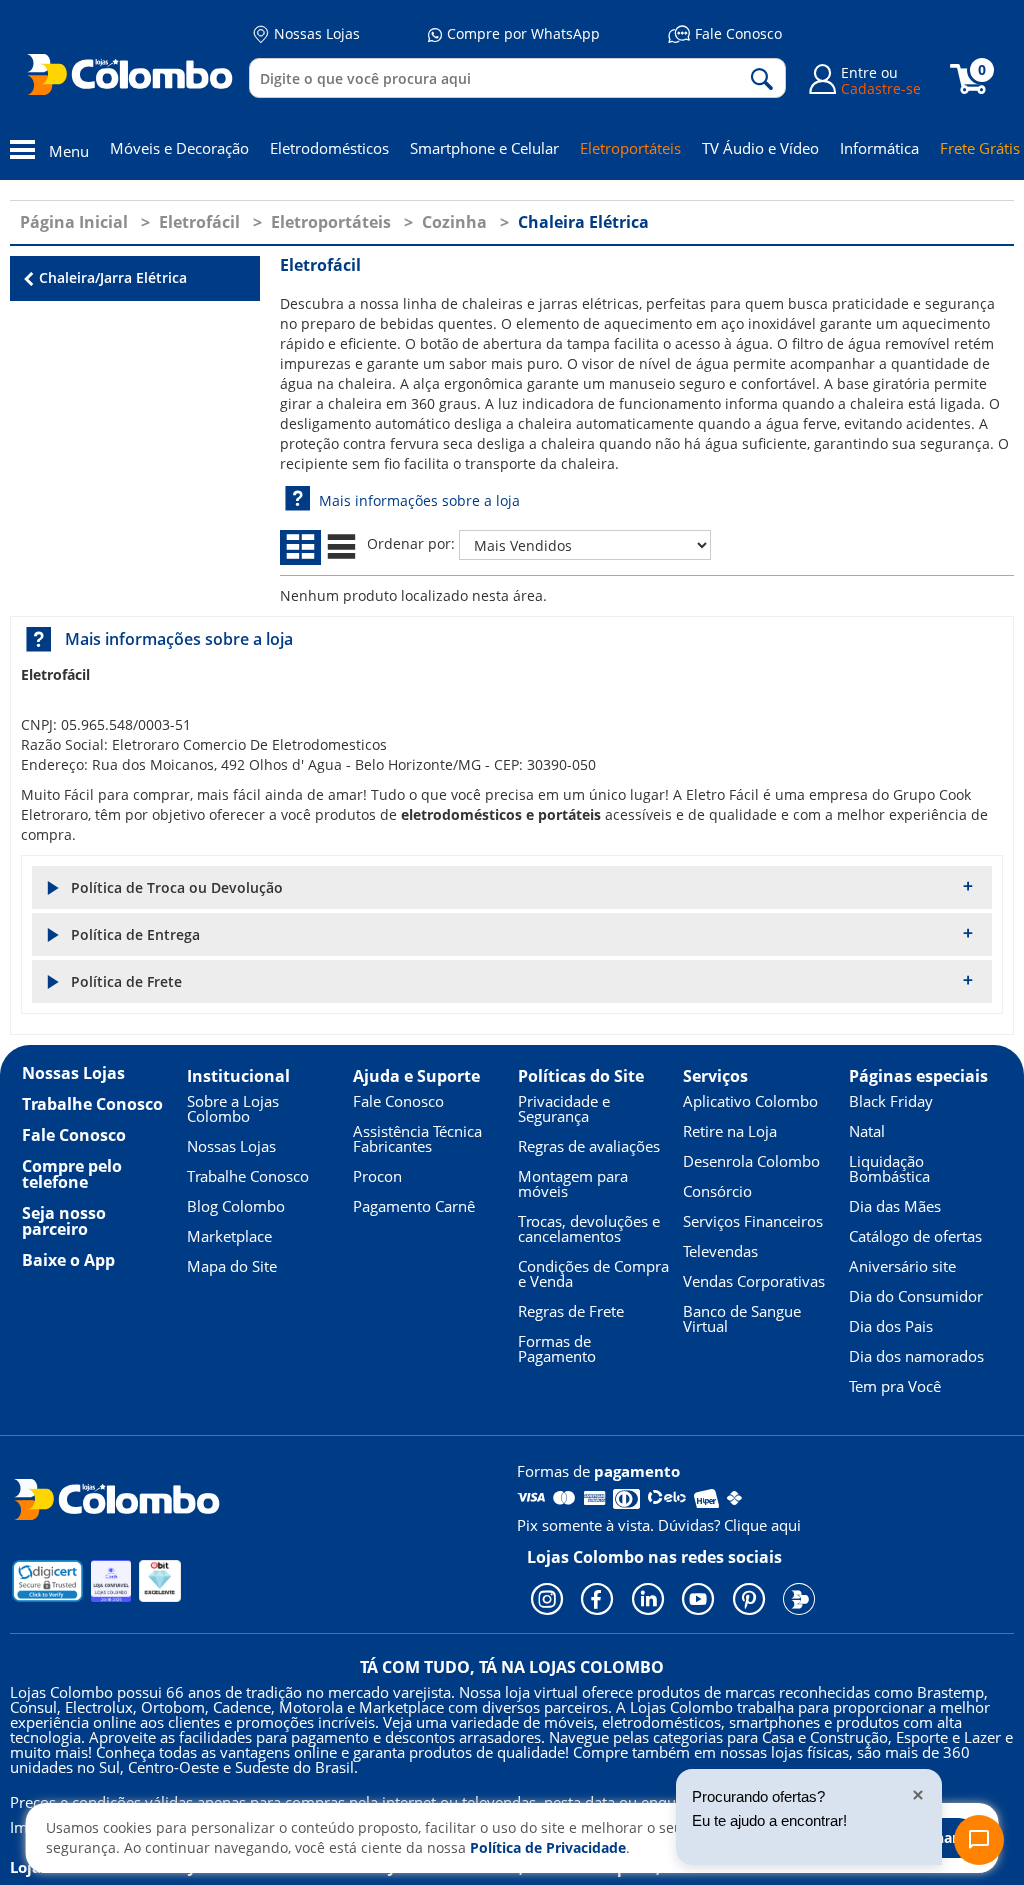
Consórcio (717, 1191)
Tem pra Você (895, 1386)
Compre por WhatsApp (523, 33)
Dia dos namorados (916, 1356)
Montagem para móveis (573, 1183)
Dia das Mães (895, 1206)
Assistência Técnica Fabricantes (417, 1138)
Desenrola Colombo (751, 1161)
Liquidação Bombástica (889, 1168)
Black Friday (891, 1101)
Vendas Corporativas (754, 1281)
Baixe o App (68, 1260)
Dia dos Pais (891, 1326)
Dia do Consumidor (916, 1296)
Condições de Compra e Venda (593, 1273)
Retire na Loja (730, 1131)
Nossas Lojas (317, 33)
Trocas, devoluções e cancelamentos (589, 1228)
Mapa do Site (232, 1266)
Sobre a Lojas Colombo (233, 1108)
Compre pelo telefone (72, 1174)
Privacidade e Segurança (564, 1108)
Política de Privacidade (548, 1847)
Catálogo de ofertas (915, 1236)
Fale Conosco (738, 33)
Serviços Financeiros (753, 1221)
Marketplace (229, 1236)
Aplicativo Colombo (750, 1101)
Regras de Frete (571, 1311)
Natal (867, 1131)
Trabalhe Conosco (92, 1104)
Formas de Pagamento (557, 1348)
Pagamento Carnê (414, 1206)
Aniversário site (902, 1266)
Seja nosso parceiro (64, 1221)
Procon (377, 1176)
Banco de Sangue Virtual (742, 1318)
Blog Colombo (236, 1206)
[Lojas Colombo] (134, 74)
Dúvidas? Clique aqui (729, 1525)
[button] (512, 887)
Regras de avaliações (589, 1146)
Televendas (720, 1251)
